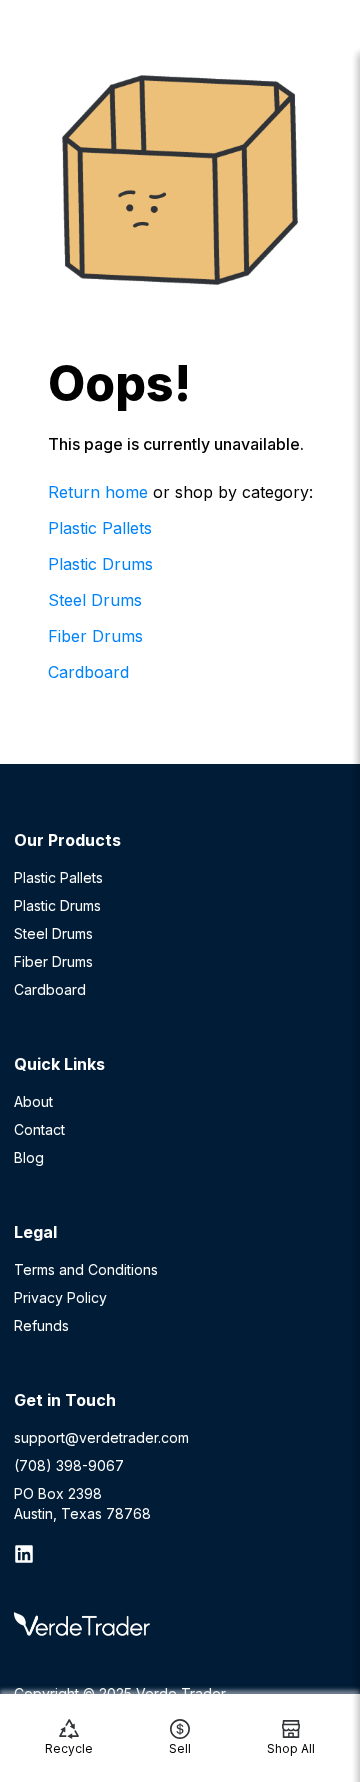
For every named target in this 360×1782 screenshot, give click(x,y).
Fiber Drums (95, 636)
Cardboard (88, 672)
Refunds (41, 1325)
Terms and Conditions (86, 1269)
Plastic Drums (100, 564)
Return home (98, 492)
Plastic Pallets (100, 528)
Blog (29, 1157)
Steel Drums (95, 600)
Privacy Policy (60, 1297)
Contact (39, 1129)
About (33, 1101)
